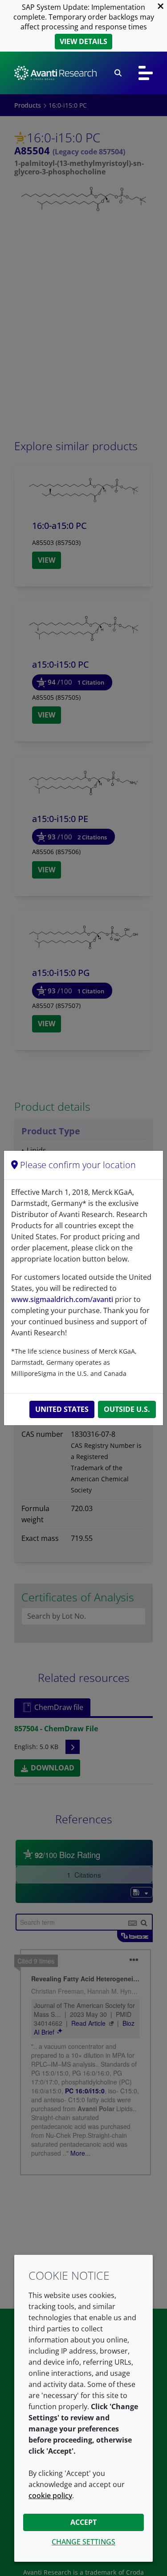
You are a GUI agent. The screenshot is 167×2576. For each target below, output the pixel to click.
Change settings (83, 2542)
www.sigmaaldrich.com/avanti (62, 1299)
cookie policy (50, 2495)
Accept (83, 2522)
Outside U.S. (127, 1409)
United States (62, 1409)
